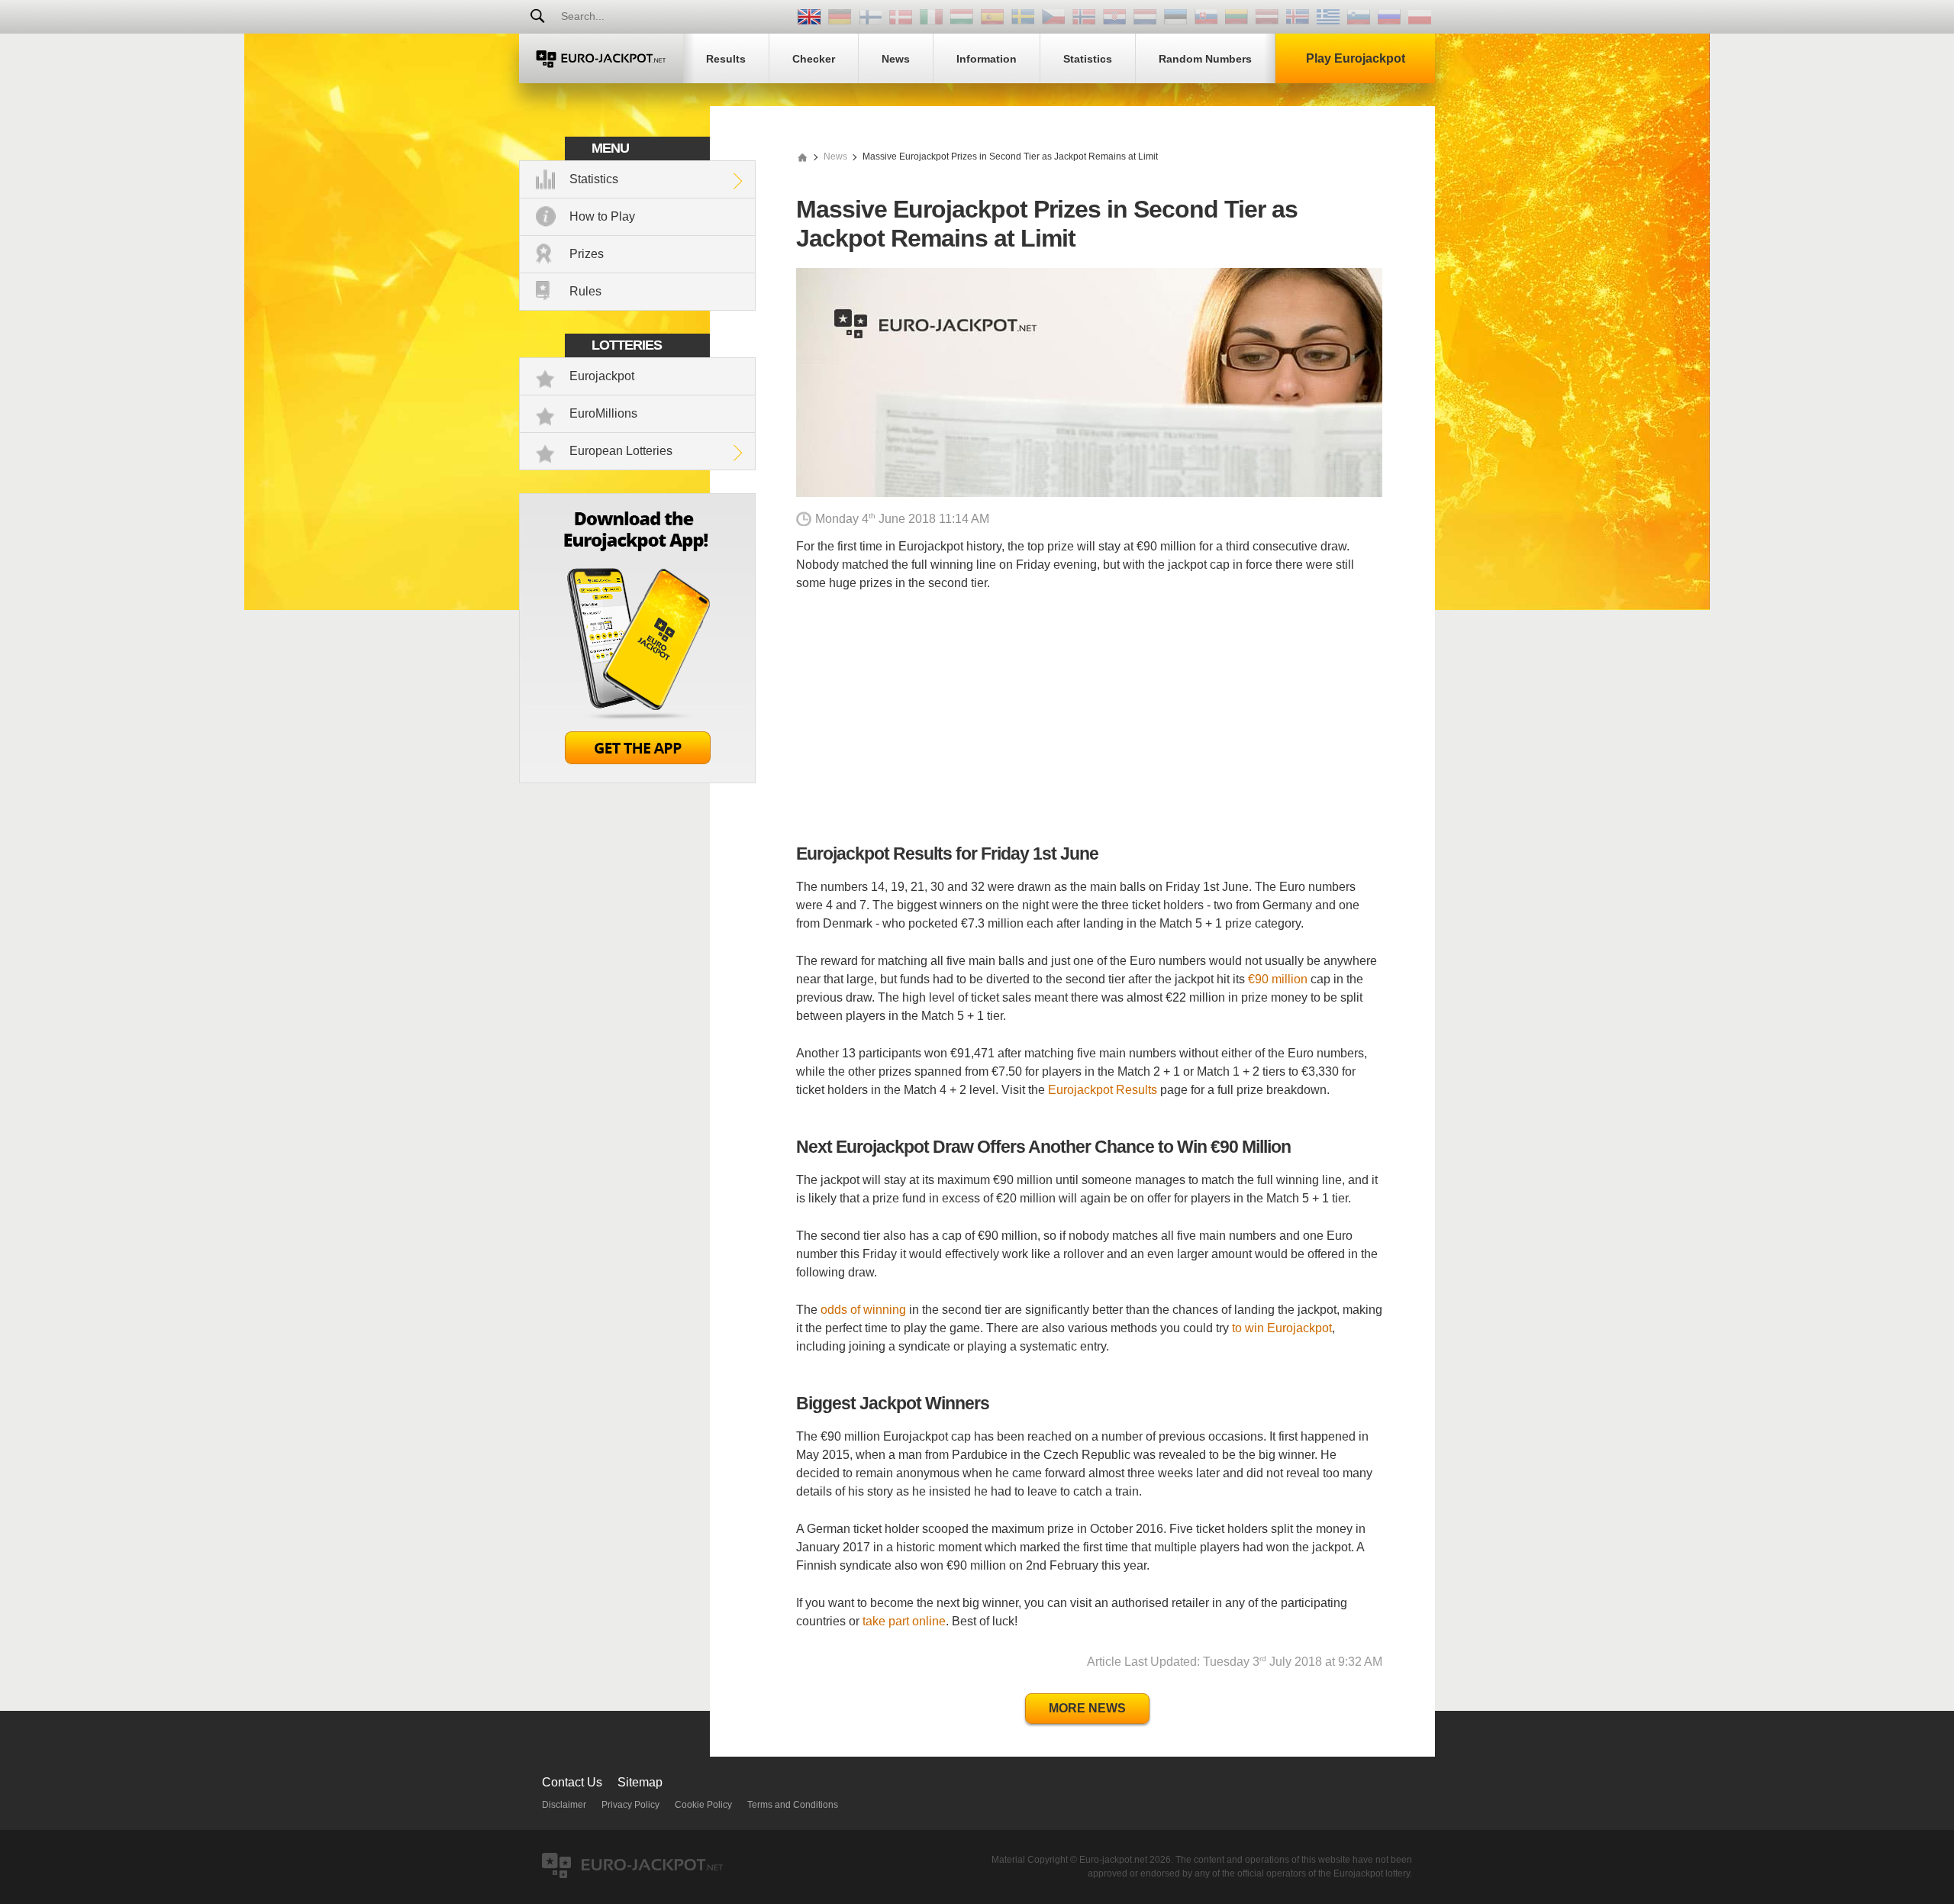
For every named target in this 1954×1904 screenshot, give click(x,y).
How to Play (602, 216)
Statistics (594, 179)
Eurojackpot (602, 376)
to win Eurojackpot (1282, 1328)
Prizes (587, 254)
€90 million (1278, 979)
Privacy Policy (630, 1805)
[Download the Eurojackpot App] (637, 779)
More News (1087, 1708)
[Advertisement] (1089, 718)
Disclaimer (564, 1805)
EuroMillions (603, 413)
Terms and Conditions (793, 1805)
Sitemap (640, 1782)
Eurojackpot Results (1103, 1090)
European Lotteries (621, 451)
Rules (585, 291)
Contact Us (572, 1782)
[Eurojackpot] (601, 58)
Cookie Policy (703, 1805)
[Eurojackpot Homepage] (802, 157)
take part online (904, 1621)
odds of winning (863, 1310)
